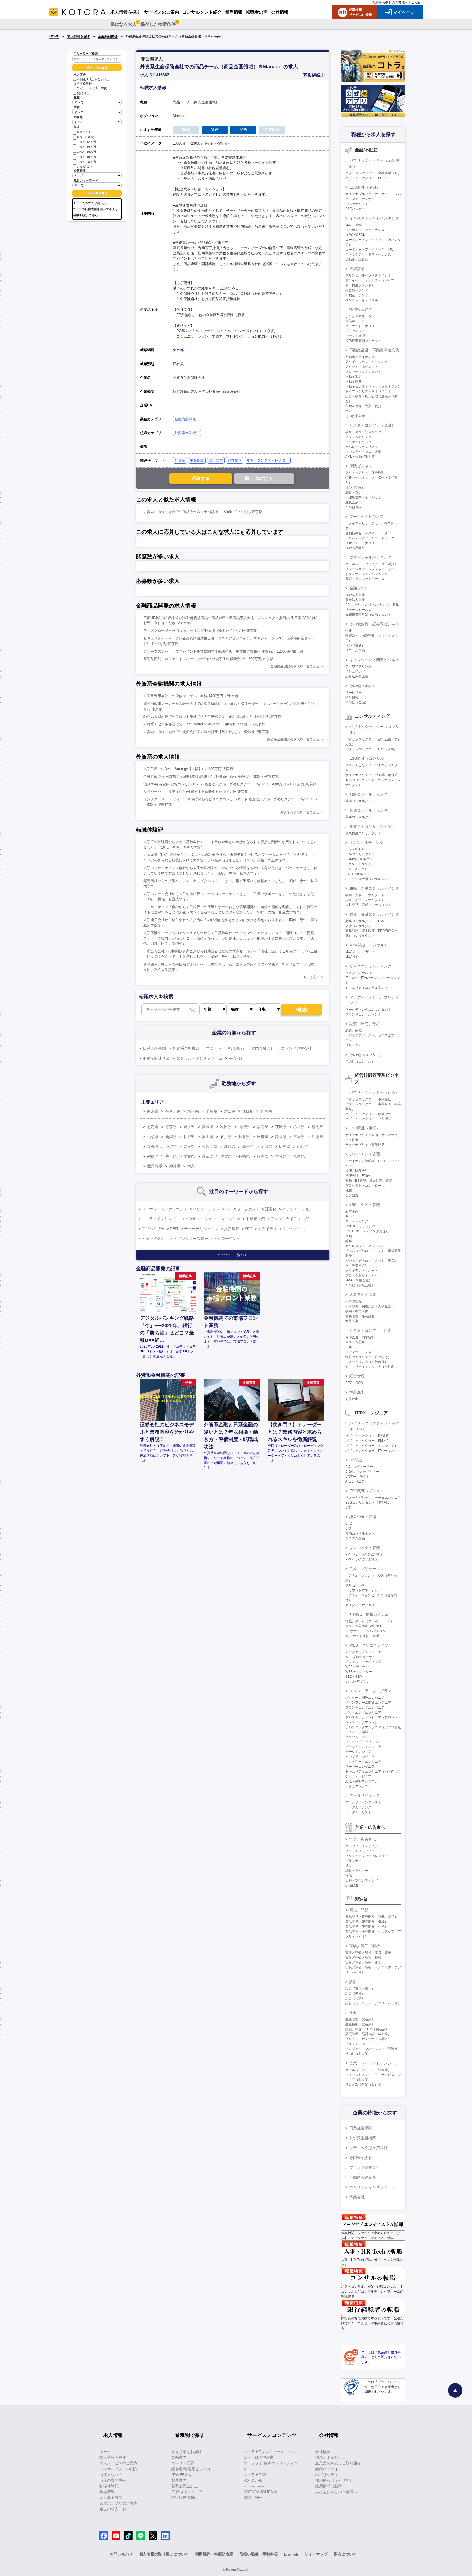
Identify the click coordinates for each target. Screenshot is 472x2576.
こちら (93, 215)
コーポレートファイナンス (164, 1209)
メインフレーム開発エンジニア (368, 1703)
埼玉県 (193, 1111)
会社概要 (323, 2452)
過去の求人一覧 (113, 2509)
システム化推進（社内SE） (365, 1626)
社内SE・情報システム (369, 1614)
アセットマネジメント (362, 367)
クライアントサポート (362, 1271)
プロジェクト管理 (365, 1548)
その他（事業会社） (360, 1285)
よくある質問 (111, 2498)
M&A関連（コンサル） (369, 945)
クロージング (229, 1239)
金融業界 (179, 2457)
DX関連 (356, 1460)
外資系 (180, 460)
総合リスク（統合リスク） (365, 432)
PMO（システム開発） (362, 1559)
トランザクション (157, 1239)
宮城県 (208, 1127)
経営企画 (352, 1211)
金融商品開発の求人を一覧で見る (295, 666)
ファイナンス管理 (365, 1154)
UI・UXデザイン (357, 1682)
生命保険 (197, 460)
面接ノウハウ (111, 2475)
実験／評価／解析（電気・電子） (370, 1953)
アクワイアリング (358, 667)
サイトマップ (316, 2554)
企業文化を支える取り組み (338, 2463)
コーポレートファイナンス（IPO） (371, 250)
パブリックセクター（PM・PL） (369, 1441)
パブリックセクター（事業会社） (370, 1099)
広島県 (285, 1146)
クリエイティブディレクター (367, 1856)
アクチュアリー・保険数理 (365, 473)
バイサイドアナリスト (362, 326)
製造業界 (179, 2480)
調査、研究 (353, 1031)
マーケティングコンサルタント (368, 1010)
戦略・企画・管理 (365, 1205)
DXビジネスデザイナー (362, 1472)
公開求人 (83, 80)
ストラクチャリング (159, 1219)
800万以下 (84, 132)
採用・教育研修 (357, 1311)
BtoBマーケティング (360, 1226)
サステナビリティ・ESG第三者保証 (372, 775)
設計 (353, 1982)
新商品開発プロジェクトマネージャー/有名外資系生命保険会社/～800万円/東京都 (208, 659)
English (417, 2)
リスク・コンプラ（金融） (372, 425)
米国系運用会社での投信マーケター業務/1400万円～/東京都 (191, 696)
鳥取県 (230, 1146)
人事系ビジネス (363, 1295)
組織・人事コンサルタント (365, 895)
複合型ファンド (357, 290)
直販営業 (352, 502)
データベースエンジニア (363, 1747)
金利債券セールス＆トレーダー (368, 533)
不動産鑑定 (353, 377)
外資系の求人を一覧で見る (300, 812)
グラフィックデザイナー (363, 1846)
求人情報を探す (79, 36)
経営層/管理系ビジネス (191, 2469)
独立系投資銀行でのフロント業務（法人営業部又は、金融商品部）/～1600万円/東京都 (212, 717)
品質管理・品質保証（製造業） (368, 2034)
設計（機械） (355, 1993)
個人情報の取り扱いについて (164, 2554)
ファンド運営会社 (296, 1048)
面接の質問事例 (113, 2480)
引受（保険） (355, 488)
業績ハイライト (329, 2469)
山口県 (303, 1146)
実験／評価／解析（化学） (365, 1962)
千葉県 (211, 1111)
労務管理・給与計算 (360, 1316)
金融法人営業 (355, 595)
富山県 (208, 1137)
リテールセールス (358, 610)
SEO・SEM (354, 1677)
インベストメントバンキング (374, 218)
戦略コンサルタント (360, 801)
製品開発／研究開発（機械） (367, 1922)
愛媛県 (189, 1156)
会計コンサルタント (360, 926)
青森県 (171, 1127)
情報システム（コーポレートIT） (370, 1621)
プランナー (353, 1861)
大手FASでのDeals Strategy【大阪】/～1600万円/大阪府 (188, 769)
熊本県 (262, 1156)
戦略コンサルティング (368, 794)
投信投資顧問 (361, 309)
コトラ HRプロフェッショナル (270, 2452)
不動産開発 (353, 382)
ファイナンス (294, 1229)
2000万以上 (85, 167)
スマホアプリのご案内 (119, 2503)
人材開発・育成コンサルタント (368, 905)
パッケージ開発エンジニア (365, 1698)
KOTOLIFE (253, 2480)
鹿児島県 (155, 1166)
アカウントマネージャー (363, 1590)
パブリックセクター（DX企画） (369, 1436)
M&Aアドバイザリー (360, 952)
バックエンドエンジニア (363, 1712)
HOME (54, 36)
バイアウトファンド (242, 1209)
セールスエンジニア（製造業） (368, 2070)
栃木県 (299, 1127)
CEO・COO (354, 1383)
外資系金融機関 (187, 433)
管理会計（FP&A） (359, 1176)
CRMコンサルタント (361, 859)
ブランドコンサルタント (363, 1014)
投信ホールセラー (358, 321)
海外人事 (352, 1321)
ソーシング (231, 1219)
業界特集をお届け (187, 2452)
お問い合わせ (121, 2554)
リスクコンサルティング (370, 966)
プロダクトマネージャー (363, 1275)
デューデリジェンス (201, 1229)
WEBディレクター (359, 1672)
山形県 (244, 1127)
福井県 (244, 1137)
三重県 (299, 1137)
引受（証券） (355, 646)
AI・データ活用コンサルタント (368, 879)
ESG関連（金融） (365, 187)
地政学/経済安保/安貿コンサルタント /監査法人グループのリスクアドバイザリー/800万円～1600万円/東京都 (230, 784)
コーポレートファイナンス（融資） (371, 564)
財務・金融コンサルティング (374, 914)
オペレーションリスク (362, 447)
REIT (174, 1229)
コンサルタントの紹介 (119, 2469)
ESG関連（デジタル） (369, 1491)
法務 (349, 1347)
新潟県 (171, 1137)
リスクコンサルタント (362, 973)
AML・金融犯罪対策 (360, 457)
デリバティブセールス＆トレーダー (371, 538)
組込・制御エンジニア (362, 1781)
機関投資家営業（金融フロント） (370, 615)
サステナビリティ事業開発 (365, 1145)
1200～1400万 (87, 147)
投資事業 (357, 269)
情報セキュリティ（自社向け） (368, 1357)
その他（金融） (363, 686)
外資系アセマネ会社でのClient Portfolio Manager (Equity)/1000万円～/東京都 (204, 724)
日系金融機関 (154, 1048)
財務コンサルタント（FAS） (366, 921)
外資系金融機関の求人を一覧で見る (293, 739)
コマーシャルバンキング (370, 557)
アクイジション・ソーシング (367, 362)
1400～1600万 (87, 152)
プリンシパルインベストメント (368, 275)
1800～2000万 (87, 162)
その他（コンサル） (367, 1055)
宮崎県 (299, 1156)
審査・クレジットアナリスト (367, 579)
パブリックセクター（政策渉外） (370, 1114)
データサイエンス (365, 1795)
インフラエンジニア (360, 1757)
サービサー (353, 693)
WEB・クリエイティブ (369, 1645)
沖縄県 (175, 1166)
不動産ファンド (357, 295)
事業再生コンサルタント (363, 833)
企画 (349, 1236)
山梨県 (153, 1137)
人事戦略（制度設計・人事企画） (370, 1306)
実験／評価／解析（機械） (365, 1958)
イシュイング (355, 671)
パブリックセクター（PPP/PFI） (369, 178)
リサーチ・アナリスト (362, 543)
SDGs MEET (254, 2498)
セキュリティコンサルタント (367, 988)
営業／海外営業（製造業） (365, 2085)
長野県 (189, 1137)
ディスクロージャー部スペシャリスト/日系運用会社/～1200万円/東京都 (200, 631)
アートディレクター (360, 1851)
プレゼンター (355, 331)
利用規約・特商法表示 (214, 2554)
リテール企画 (355, 650)
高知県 (208, 1156)
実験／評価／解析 (365, 1946)
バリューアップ (206, 1209)
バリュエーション (297, 1209)
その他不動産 (355, 416)
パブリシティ (327, 2475)
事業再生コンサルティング (372, 826)
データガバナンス (358, 1807)
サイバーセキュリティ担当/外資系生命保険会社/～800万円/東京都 (196, 792)
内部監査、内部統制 (360, 1337)
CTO (349, 1524)
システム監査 (355, 1342)
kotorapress (254, 2486)
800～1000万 (86, 137)
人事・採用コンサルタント (365, 900)
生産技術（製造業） (360, 2024)
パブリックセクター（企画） (374, 1092)
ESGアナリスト (357, 204)
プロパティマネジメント (363, 372)
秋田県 (226, 1127)
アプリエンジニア (358, 1786)
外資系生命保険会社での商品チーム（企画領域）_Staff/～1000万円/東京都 (203, 512)
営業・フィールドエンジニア (374, 2063)
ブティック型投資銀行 (225, 1048)
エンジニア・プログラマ (370, 1691)
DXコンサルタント (359, 874)
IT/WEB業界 (182, 2475)
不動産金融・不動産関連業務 (374, 350)
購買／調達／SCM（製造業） (367, 2029)
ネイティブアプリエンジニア (367, 1742)
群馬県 (317, 1127)
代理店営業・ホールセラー (365, 497)
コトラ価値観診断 (259, 2457)
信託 (349, 631)
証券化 (271, 1209)
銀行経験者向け (185, 2498)
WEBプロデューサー (360, 1657)
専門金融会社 (263, 1048)
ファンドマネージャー (362, 316)
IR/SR (350, 1216)
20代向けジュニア (187, 2492)
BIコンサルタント (358, 864)
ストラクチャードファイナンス (368, 254)
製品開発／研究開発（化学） (367, 1927)
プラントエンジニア (360, 2044)
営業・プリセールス (367, 1569)
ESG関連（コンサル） (369, 758)
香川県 (171, 1156)
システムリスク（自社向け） (367, 1362)
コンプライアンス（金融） (365, 452)
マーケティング (357, 1221)
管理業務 (235, 460)
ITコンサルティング (366, 843)
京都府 (153, 1146)
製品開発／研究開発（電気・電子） (371, 1917)
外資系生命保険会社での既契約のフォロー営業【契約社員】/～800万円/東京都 (206, 732)
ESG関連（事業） (365, 1128)
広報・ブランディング (362, 1880)
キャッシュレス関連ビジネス (374, 660)
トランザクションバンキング (367, 574)
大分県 (281, 1156)
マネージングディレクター (268, 460)
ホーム (105, 2452)
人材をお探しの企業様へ (390, 2)
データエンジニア (358, 1752)
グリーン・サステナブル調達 (367, 2039)
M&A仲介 (352, 957)
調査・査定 (353, 492)
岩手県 (189, 1127)
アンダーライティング (290, 1219)
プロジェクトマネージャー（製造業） (373, 2049)
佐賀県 (226, 1156)
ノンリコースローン (195, 1239)
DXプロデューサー (359, 1467)
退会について (345, 2554)
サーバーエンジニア (360, 1767)
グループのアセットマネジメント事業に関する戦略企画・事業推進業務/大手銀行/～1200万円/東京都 (223, 651)
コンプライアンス (358, 1352)
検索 (302, 1009)
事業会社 (237, 1058)
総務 (349, 1241)
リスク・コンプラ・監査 (370, 1330)
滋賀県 (171, 1146)
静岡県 (281, 1137)
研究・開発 (359, 1910)
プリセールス (355, 1585)
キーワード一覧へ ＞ (233, 1255)
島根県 (248, 1146)
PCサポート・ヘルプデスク (366, 1631)
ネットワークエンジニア (363, 1762)
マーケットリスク (358, 442)
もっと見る (311, 977)
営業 (349, 1866)
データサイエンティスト (363, 1802)
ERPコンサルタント (360, 854)
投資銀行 (232, 1229)
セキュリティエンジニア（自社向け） (373, 1367)
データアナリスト (358, 1812)
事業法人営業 (355, 600)
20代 (80, 89)
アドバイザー (153, 1229)
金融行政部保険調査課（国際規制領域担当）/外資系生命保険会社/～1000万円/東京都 (211, 777)
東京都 (178, 350)
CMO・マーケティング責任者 (367, 1231)
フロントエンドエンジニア (365, 1707)
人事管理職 (353, 1301)
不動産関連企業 (156, 1058)
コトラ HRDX (255, 2475)
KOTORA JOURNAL (261, 2492)
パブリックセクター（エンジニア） (371, 1446)
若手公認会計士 (185, 2486)
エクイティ (267, 1229)
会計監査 (352, 1195)
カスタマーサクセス (360, 1605)
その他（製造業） (358, 2054)
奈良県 (189, 1146)
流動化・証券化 (357, 259)
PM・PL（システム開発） (365, 1554)
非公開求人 (102, 80)
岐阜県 (262, 1137)
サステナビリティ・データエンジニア (373, 1498)
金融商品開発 (108, 36)
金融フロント (361, 588)
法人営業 (216, 460)
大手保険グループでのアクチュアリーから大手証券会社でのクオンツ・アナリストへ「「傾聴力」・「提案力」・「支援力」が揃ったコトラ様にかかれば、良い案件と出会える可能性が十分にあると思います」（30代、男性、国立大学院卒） (229, 938)
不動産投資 (255, 1219)
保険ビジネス (361, 466)
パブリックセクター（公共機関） (370, 1119)
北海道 (153, 1127)
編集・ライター (357, 1871)
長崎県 (244, 1156)
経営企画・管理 (363, 1517)
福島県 (262, 1127)
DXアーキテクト (357, 1477)
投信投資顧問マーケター (363, 341)
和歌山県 (210, 1146)
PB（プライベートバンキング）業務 (372, 605)
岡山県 (266, 1146)
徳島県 (153, 1156)
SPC (249, 1229)
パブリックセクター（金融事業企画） (373, 173)
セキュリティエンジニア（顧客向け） (373, 1771)
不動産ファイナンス (360, 357)
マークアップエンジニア (363, 1652)
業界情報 (107, 2492)
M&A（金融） (355, 225)
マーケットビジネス (367, 517)
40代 (104, 89)
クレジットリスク (358, 437)
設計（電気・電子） (360, 1988)
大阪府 (248, 1111)
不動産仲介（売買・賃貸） (365, 406)
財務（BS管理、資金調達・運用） (370, 1181)
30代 (92, 89)
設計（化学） (355, 1998)
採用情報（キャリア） (334, 2480)
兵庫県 (317, 1137)
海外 (191, 1166)
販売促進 (352, 1885)
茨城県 (281, 1127)
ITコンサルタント (358, 849)
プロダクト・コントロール (365, 1186)
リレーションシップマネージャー (370, 569)
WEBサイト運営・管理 (362, 1636)
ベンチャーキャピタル (362, 300)
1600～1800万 (87, 157)
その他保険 (353, 507)
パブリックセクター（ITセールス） (371, 1451)
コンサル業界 (183, 2463)
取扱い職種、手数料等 (259, 2554)
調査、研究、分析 (365, 1024)
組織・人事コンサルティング (374, 888)
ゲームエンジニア (358, 1776)
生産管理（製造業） (360, 2019)
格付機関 (352, 697)
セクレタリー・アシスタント (367, 1246)
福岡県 (266, 1111)
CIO (348, 1528)
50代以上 (83, 93)
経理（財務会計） (358, 1171)
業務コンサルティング (368, 810)
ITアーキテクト (356, 869)
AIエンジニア (355, 1481)
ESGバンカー (355, 209)
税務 (349, 1190)
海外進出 (357, 1392)
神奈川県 (173, 1111)
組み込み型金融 (357, 676)
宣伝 (349, 1876)
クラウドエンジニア (360, 1737)
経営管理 (357, 1376)
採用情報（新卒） (331, 2486)
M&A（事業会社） (359, 1280)
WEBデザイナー (357, 1667)
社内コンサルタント (360, 1533)
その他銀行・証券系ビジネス (374, 624)
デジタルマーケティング (363, 1662)
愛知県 (230, 1111)
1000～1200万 (87, 142)
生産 (353, 2012)
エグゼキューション (199, 1219)
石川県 (226, 1137)
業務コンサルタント (360, 817)
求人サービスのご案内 (119, 2463)
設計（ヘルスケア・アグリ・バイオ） (373, 2003)
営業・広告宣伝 (363, 1839)
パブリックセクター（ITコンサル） (371, 749)
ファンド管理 (355, 336)
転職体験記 (109, 2486)
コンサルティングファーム (199, 1058)
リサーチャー (355, 1045)
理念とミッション (331, 2457)
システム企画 (355, 1538)
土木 (349, 411)
